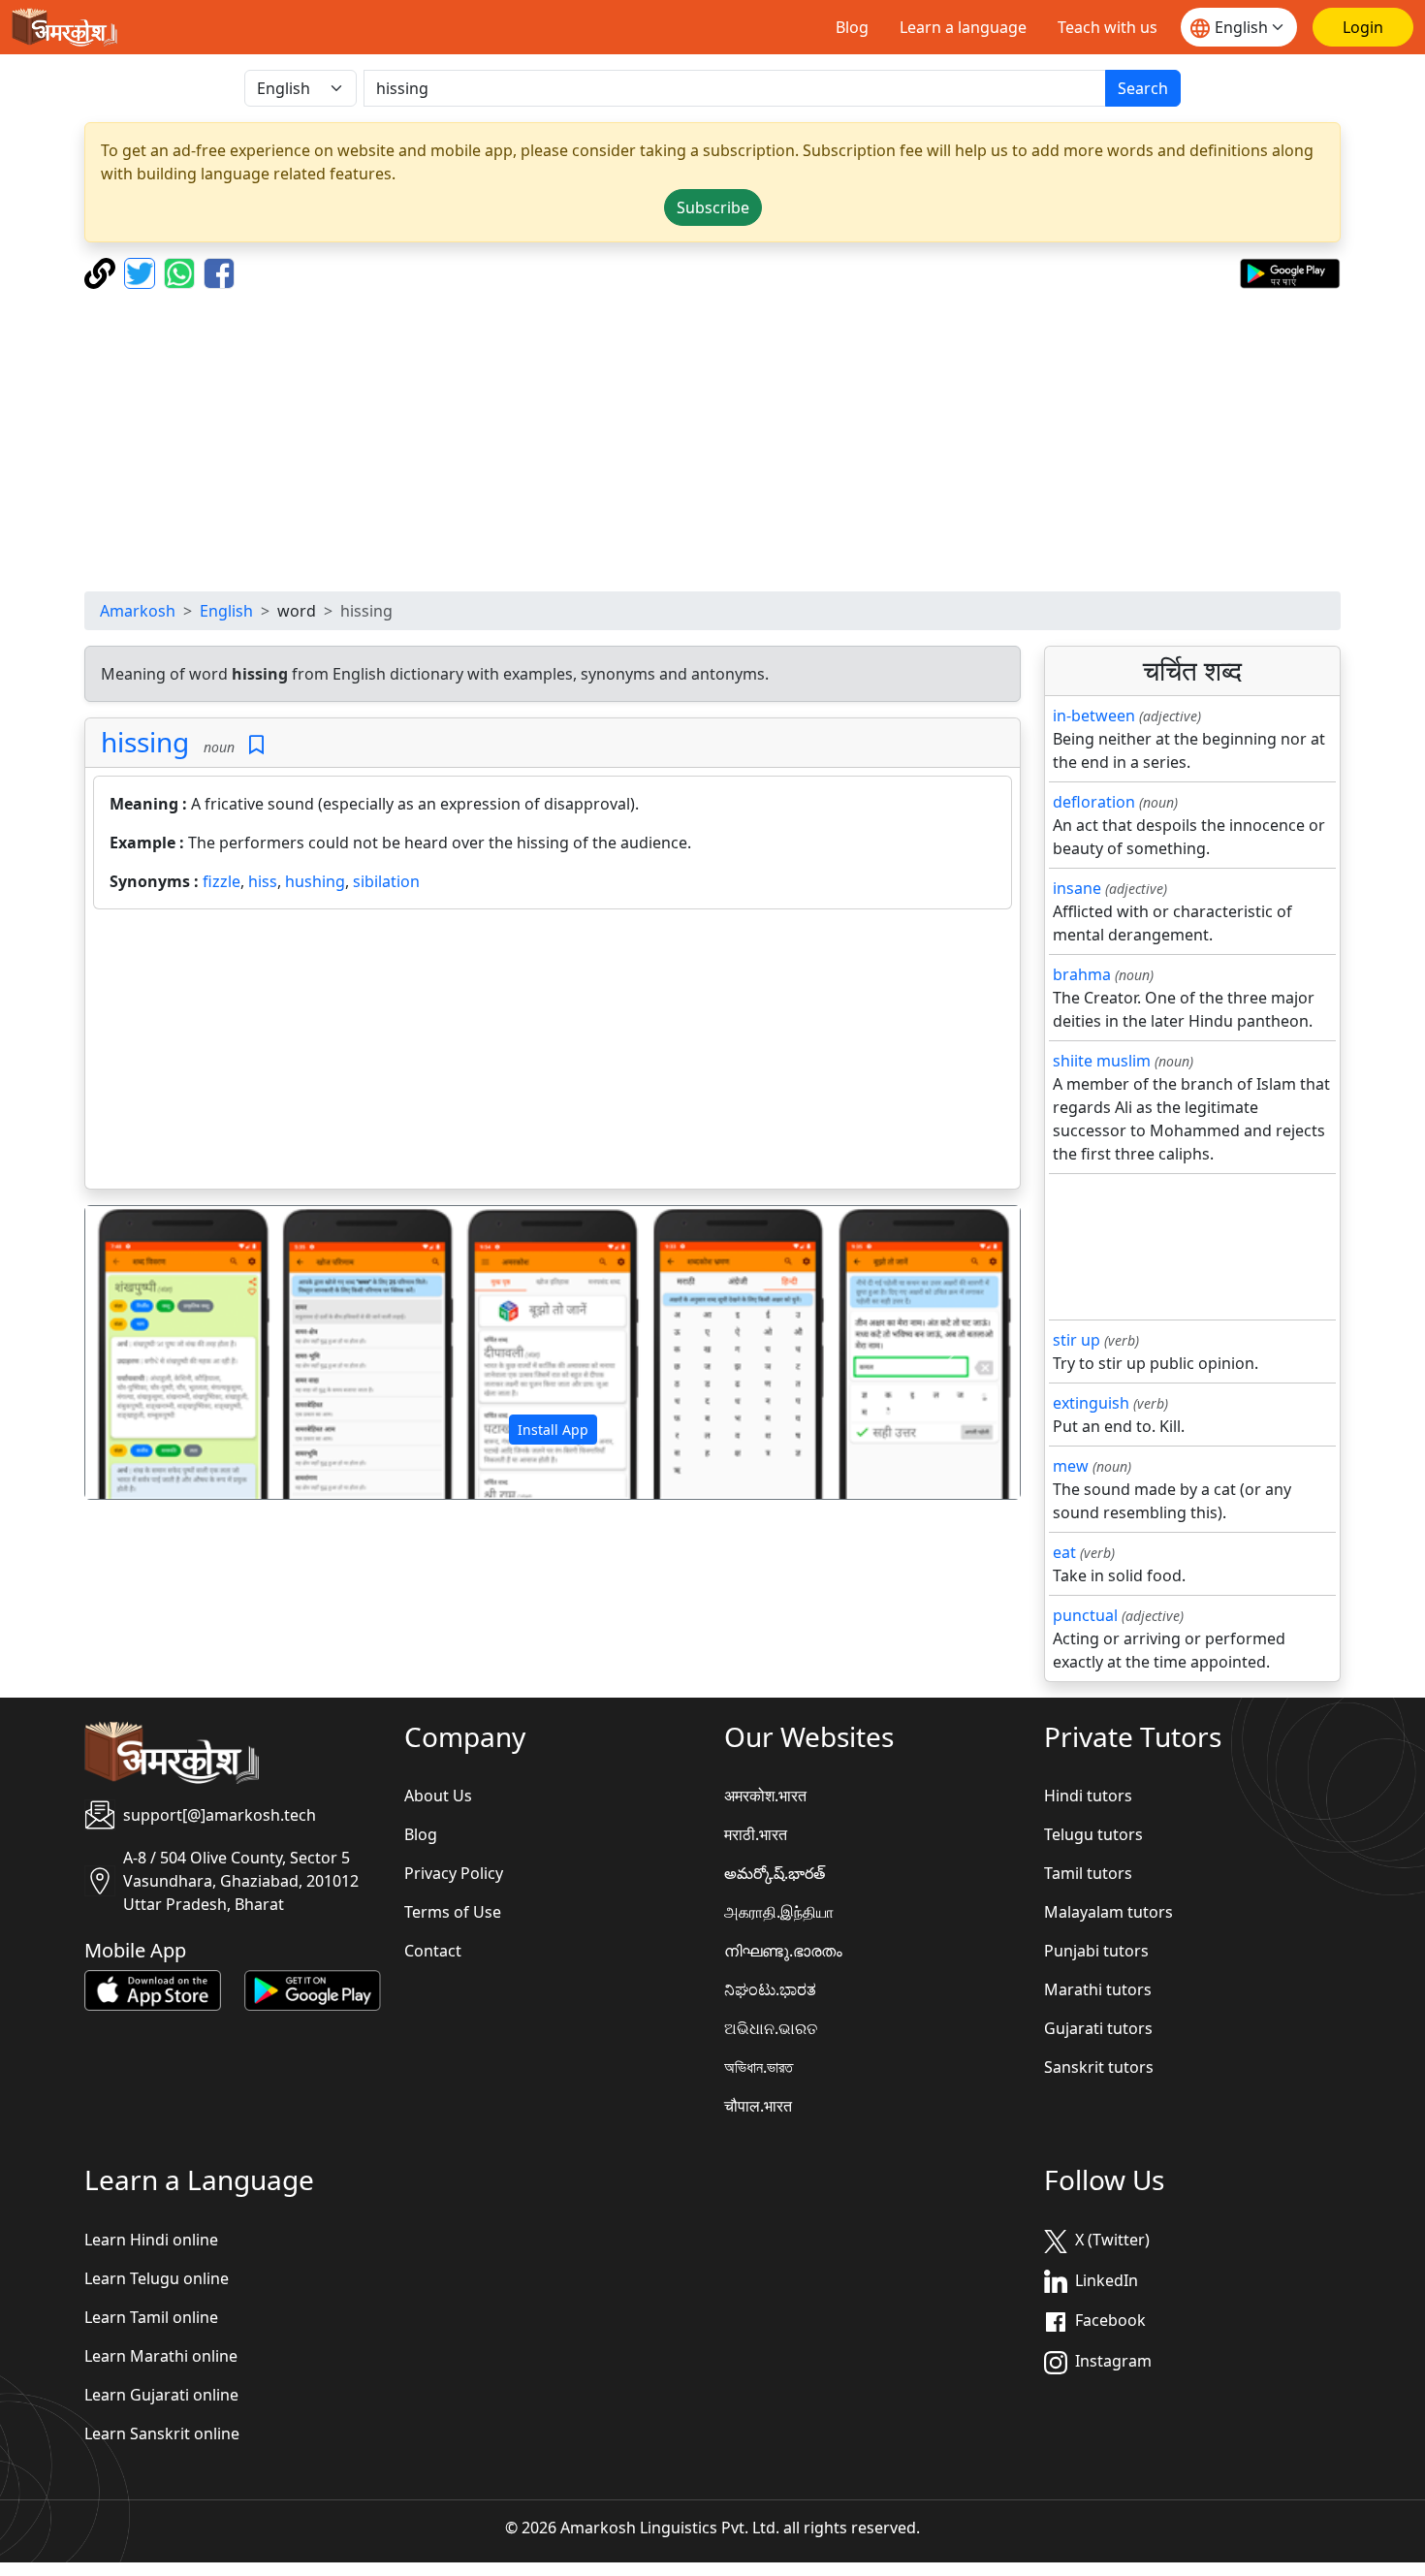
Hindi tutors (1088, 1796)
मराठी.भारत (756, 1834)
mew (1071, 1466)
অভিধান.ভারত (759, 2067)
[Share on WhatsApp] (182, 271)
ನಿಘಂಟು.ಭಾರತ (770, 1989)
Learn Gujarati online (161, 2395)
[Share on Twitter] (142, 271)
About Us (438, 1796)
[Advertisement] (712, 440)
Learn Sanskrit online (162, 2433)
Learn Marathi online (161, 2356)
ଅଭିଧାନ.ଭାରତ (771, 2028)
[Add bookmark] (256, 745)
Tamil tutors (1088, 1873)
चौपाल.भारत (758, 2106)
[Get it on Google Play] (1290, 271)
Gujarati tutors (1098, 2028)
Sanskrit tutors (1099, 2067)
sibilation (386, 881)
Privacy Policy (454, 1873)
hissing (145, 742)
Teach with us (1108, 27)
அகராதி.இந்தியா (779, 1912)
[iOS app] (153, 1989)
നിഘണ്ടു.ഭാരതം (783, 1951)
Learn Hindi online (151, 2240)
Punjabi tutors (1096, 1951)
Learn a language (963, 27)
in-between (1094, 716)
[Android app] (313, 1989)
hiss (263, 881)
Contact (433, 1951)
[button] (156, 1352)
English (226, 611)
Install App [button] (553, 1430)
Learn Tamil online (151, 2317)
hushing (315, 881)
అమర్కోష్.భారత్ (775, 1873)
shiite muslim (1102, 1061)
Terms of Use (453, 1912)
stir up (1077, 1340)
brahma (1082, 974)
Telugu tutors (1093, 1834)
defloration (1094, 802)
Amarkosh (138, 611)
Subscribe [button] (713, 207)
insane (1077, 888)
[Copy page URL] (102, 271)
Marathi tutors (1098, 1989)
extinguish (1091, 1403)
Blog (852, 27)
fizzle (222, 881)
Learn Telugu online (157, 2278)
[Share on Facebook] (219, 271)
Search (1143, 88)
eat (1064, 1552)
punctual (1085, 1615)
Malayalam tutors (1108, 1912)
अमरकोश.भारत (765, 1796)
